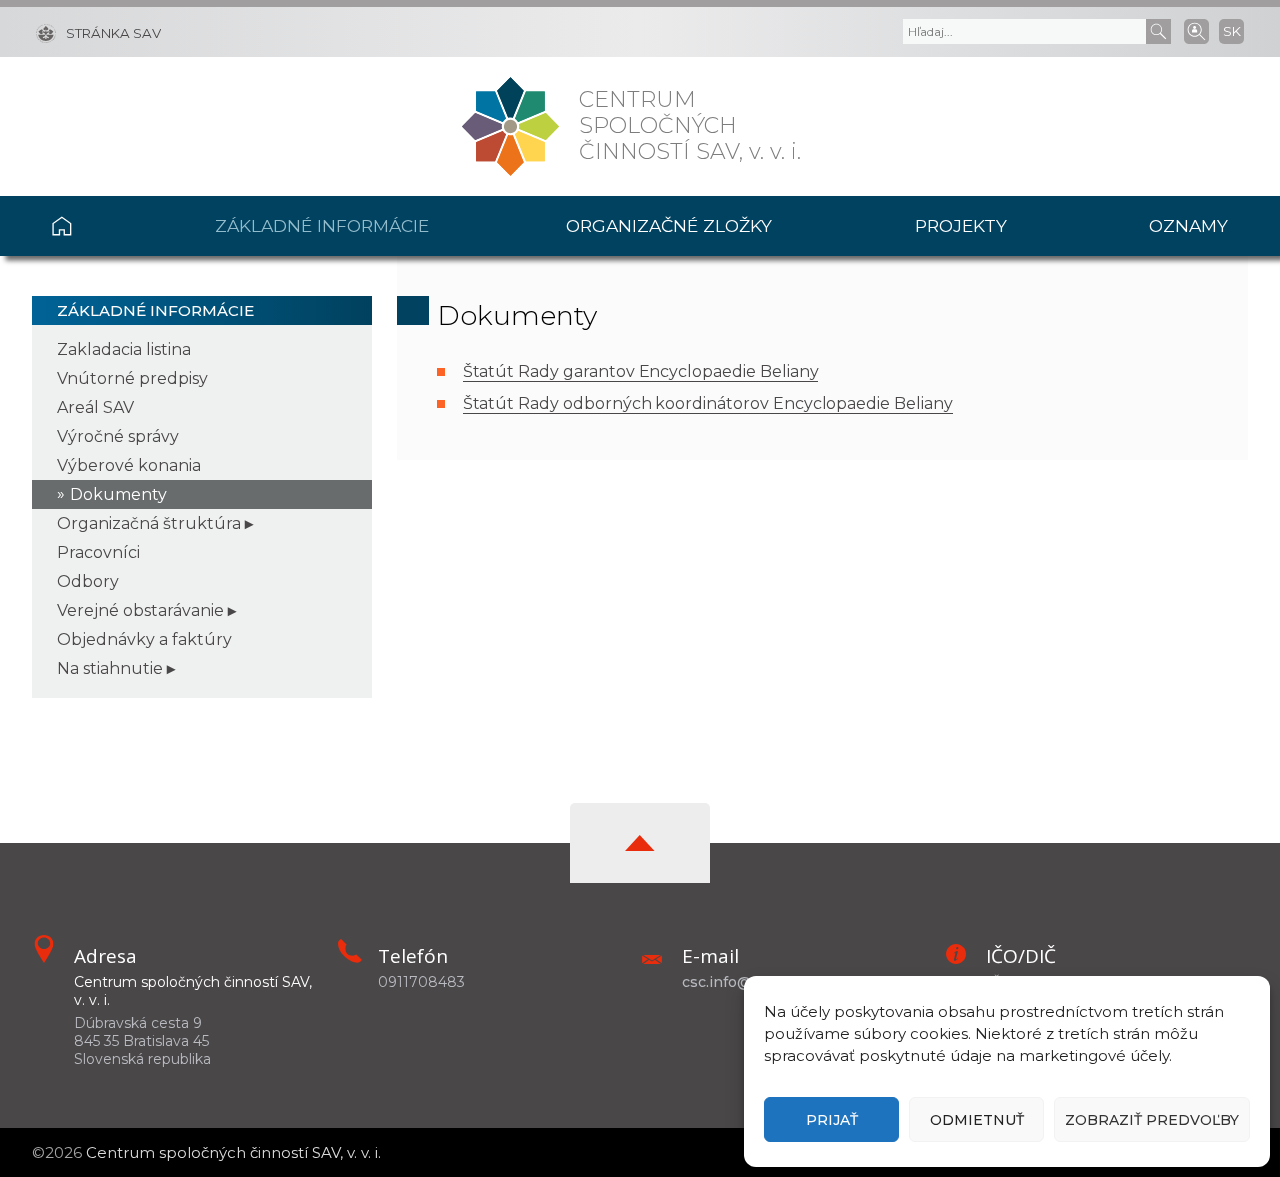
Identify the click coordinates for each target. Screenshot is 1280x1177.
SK (1232, 31)
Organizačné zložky (669, 225)
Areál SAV (95, 407)
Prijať (832, 1120)
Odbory (88, 581)
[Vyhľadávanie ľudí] (1196, 30)
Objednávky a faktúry (144, 639)
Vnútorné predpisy (132, 378)
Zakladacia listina (124, 349)
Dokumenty (118, 494)
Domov (99, 226)
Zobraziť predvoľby (1152, 1120)
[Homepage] (510, 126)
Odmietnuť (977, 1120)
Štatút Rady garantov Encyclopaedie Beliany (641, 371)
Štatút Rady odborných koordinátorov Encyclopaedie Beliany (708, 403)
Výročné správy (118, 436)
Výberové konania (129, 465)
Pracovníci (98, 552)
